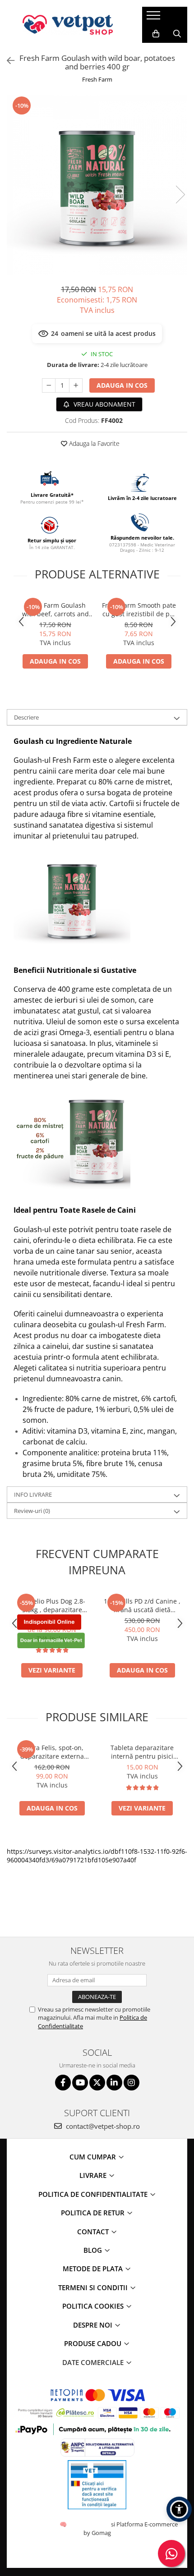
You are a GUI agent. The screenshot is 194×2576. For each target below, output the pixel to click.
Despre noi (94, 2325)
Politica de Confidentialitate (94, 2194)
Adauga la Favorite (93, 443)
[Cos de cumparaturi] (156, 34)
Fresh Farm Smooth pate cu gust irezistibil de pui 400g (139, 610)
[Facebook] (63, 2083)
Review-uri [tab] (32, 1511)
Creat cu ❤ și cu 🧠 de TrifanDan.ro (64, 2524)
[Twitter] (97, 2083)
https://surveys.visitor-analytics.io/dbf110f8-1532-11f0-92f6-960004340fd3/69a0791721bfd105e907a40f (97, 1856)
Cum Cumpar (94, 2157)
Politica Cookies (94, 2306)
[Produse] (155, 18)
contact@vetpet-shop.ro (102, 2126)
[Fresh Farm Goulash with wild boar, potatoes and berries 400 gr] (97, 185)
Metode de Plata (94, 2269)
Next (180, 195)
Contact (94, 2232)
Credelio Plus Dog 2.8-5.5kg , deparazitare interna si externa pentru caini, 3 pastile (52, 1605)
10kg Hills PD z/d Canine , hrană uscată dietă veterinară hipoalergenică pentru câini (142, 1605)
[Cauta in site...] (177, 34)
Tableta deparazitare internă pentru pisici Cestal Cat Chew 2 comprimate (142, 1752)
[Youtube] (80, 2083)
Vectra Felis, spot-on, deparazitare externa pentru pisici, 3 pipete (52, 1752)
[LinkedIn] (114, 2083)
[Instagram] (132, 2083)
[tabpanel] (97, 185)
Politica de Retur (94, 2213)
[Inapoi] (7, 61)
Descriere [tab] (26, 717)
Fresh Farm (97, 79)
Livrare (94, 2175)
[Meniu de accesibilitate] (179, 2509)
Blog (94, 2250)
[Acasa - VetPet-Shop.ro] (68, 25)
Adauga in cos (122, 385)
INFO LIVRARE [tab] (33, 1494)
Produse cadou (94, 2343)
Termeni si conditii (94, 2287)
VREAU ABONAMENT (104, 404)
